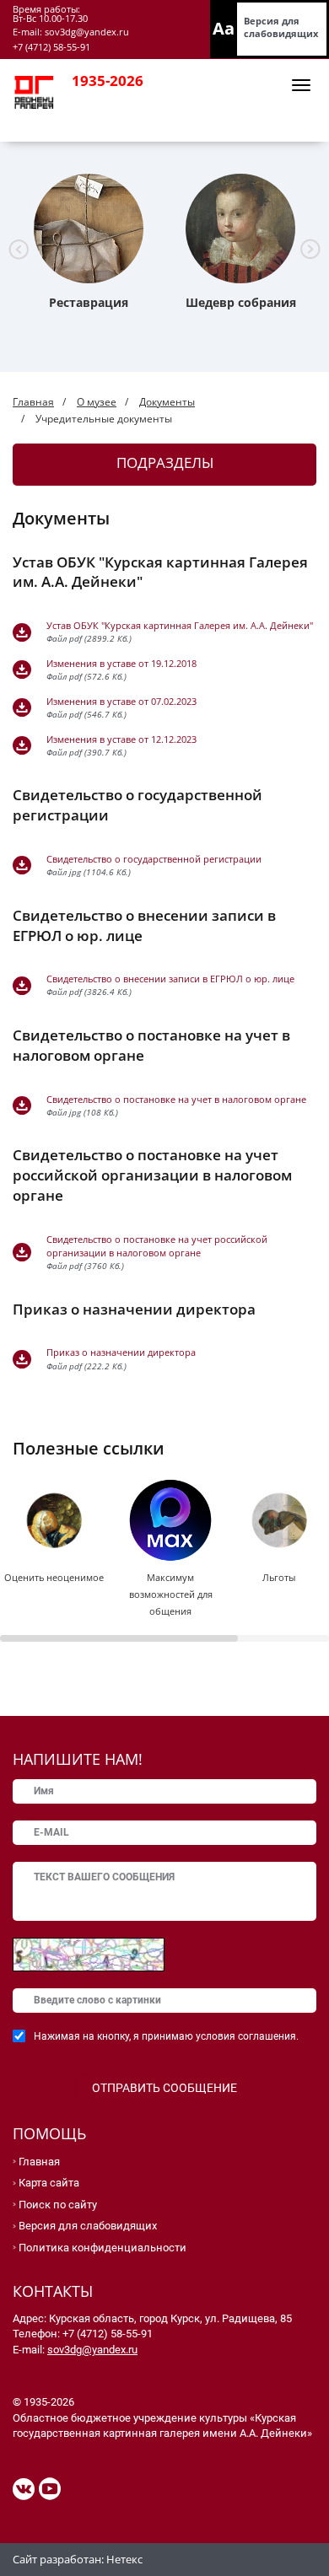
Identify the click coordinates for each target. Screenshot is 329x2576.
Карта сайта (49, 2183)
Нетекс (124, 2559)
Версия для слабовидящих (281, 27)
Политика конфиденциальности (102, 2248)
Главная (33, 402)
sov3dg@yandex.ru (92, 2350)
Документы (167, 402)
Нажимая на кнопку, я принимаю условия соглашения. (166, 2036)
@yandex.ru (102, 32)
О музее (97, 402)
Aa (224, 28)
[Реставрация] (89, 229)
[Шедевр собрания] (240, 229)
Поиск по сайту (58, 2205)
